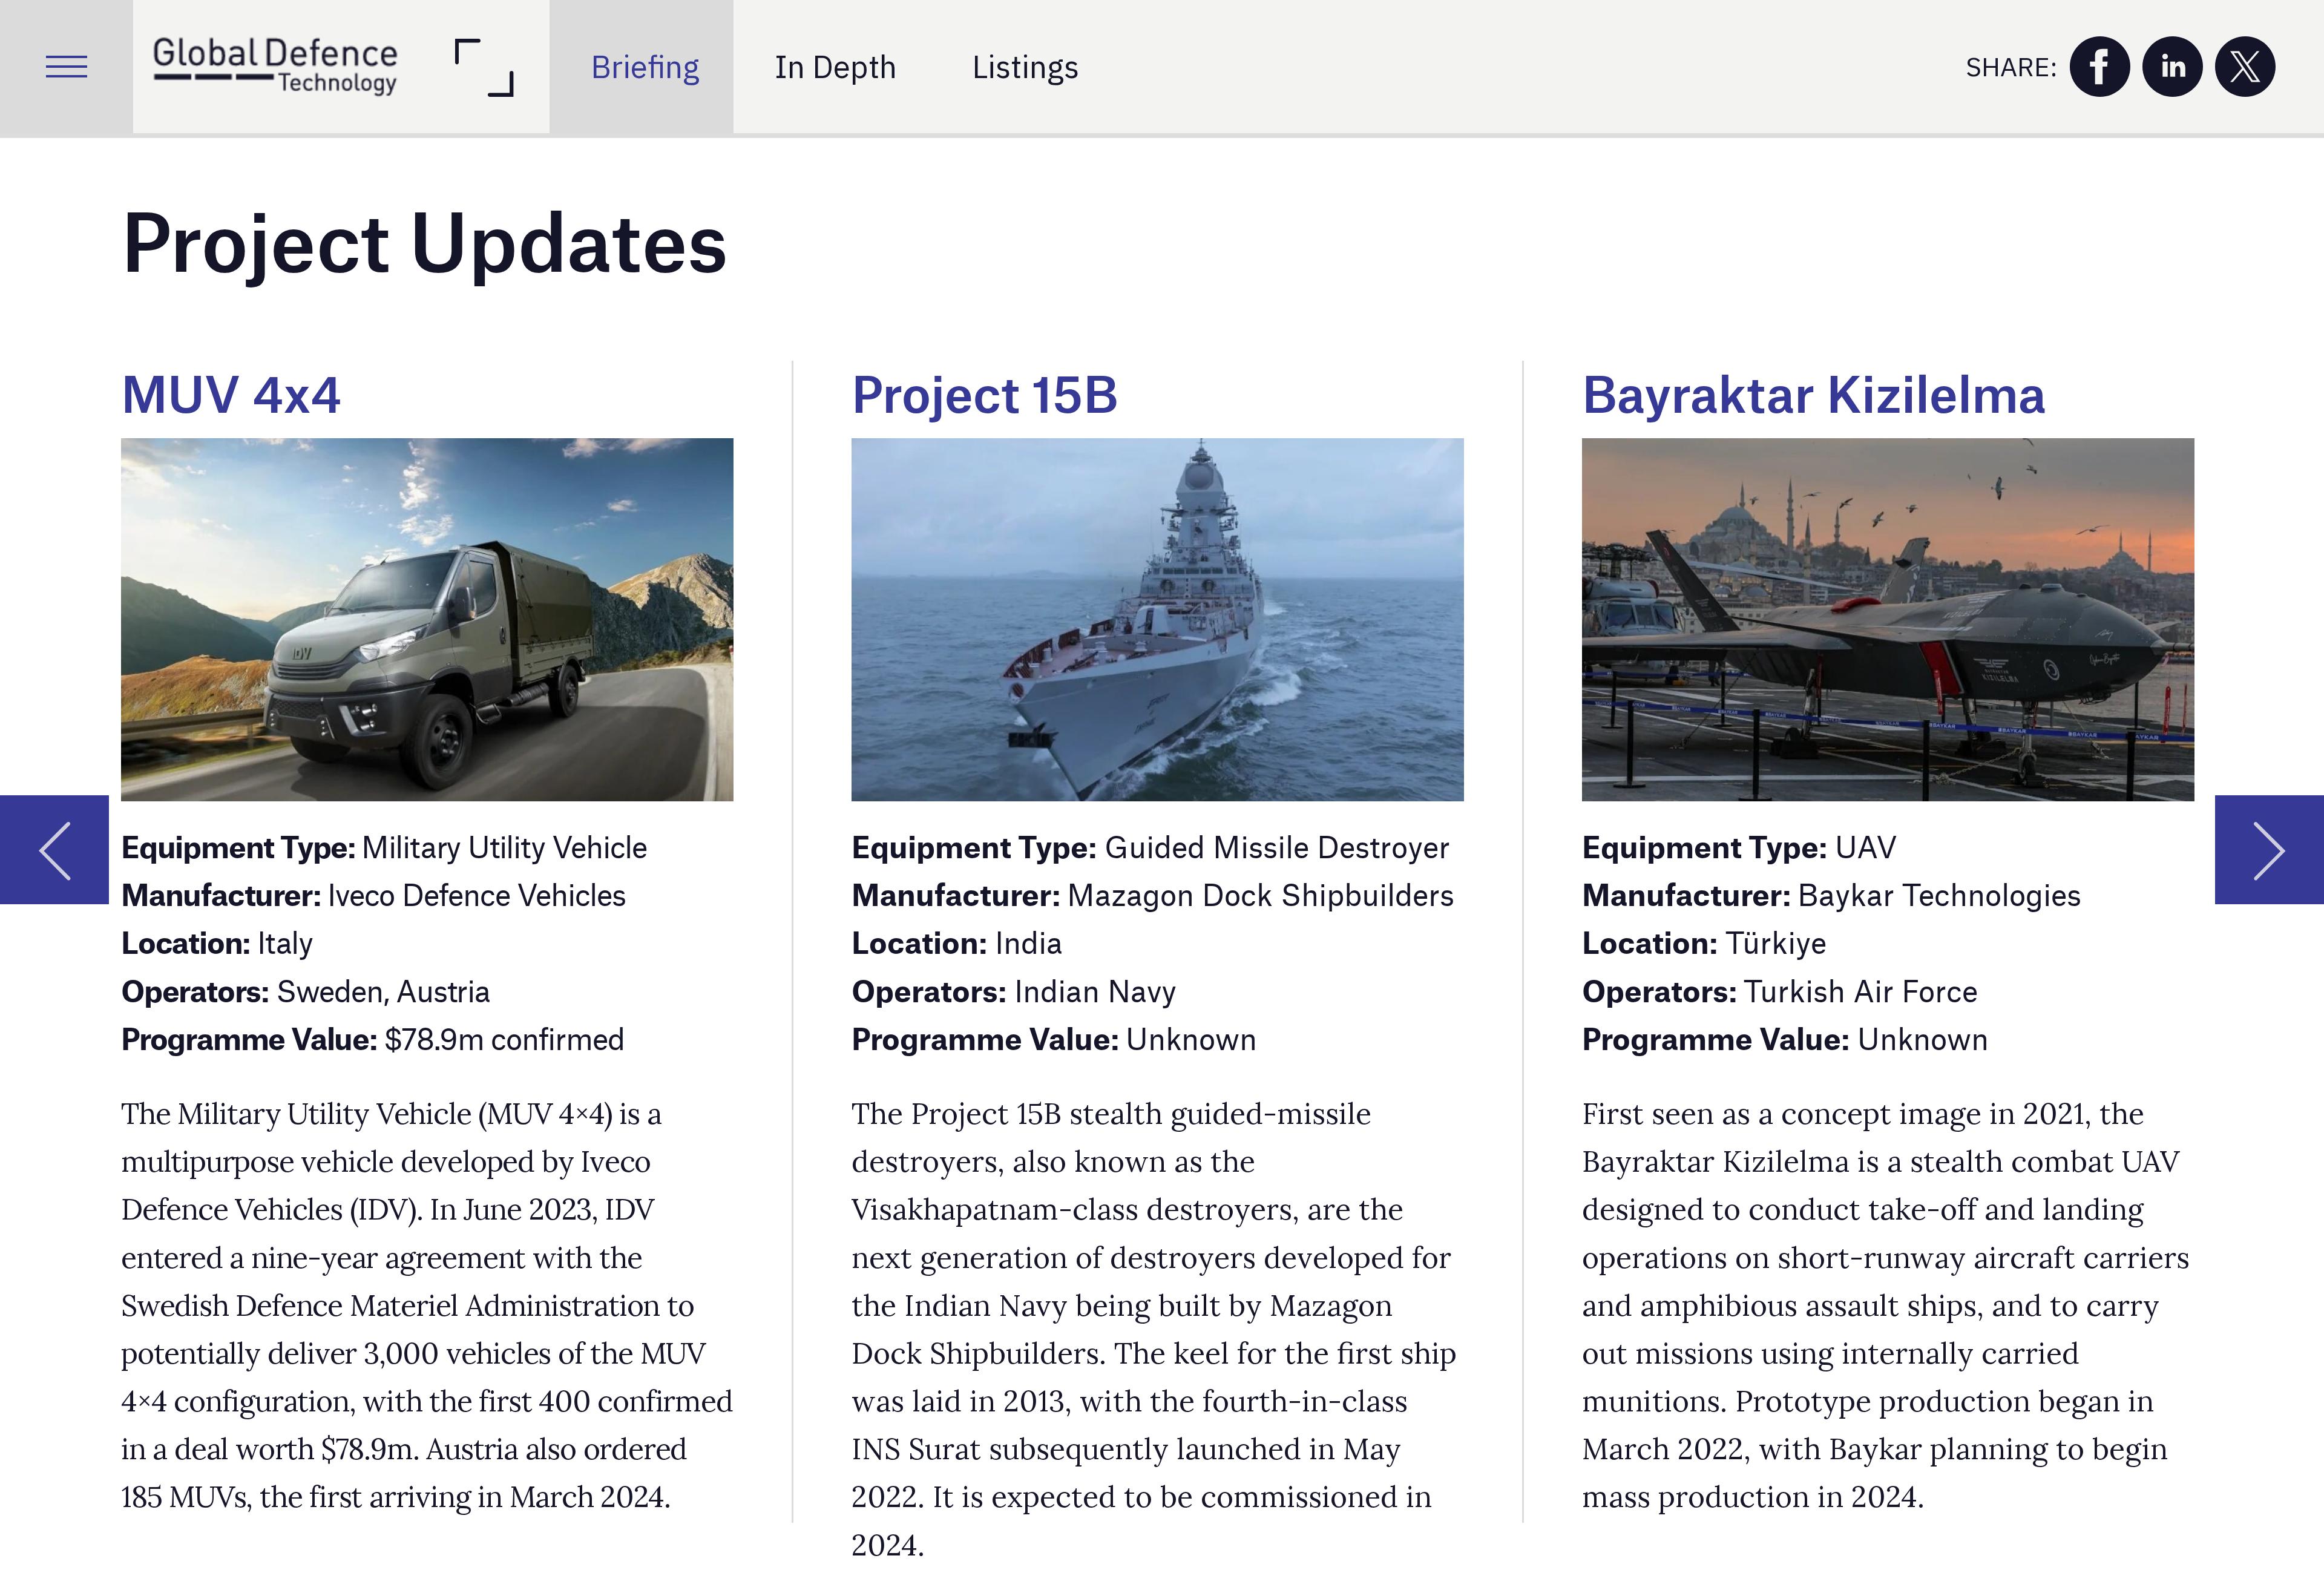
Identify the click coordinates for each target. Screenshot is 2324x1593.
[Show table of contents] (67, 67)
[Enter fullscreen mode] (483, 67)
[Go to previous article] (54, 850)
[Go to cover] (275, 67)
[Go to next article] (2270, 850)
